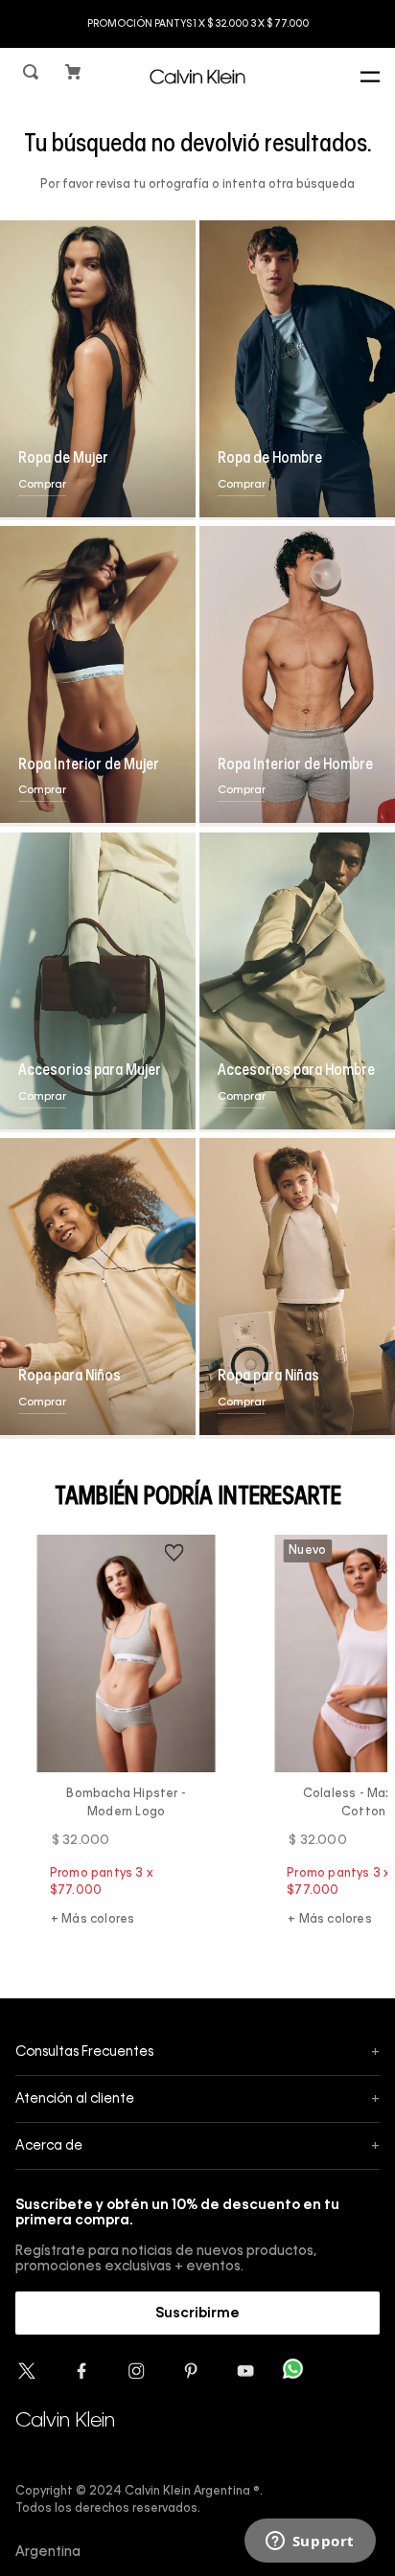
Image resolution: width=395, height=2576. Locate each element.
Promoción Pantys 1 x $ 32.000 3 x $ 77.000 (198, 24)
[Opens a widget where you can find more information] (310, 2542)
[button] (33, 76)
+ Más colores (93, 1920)
